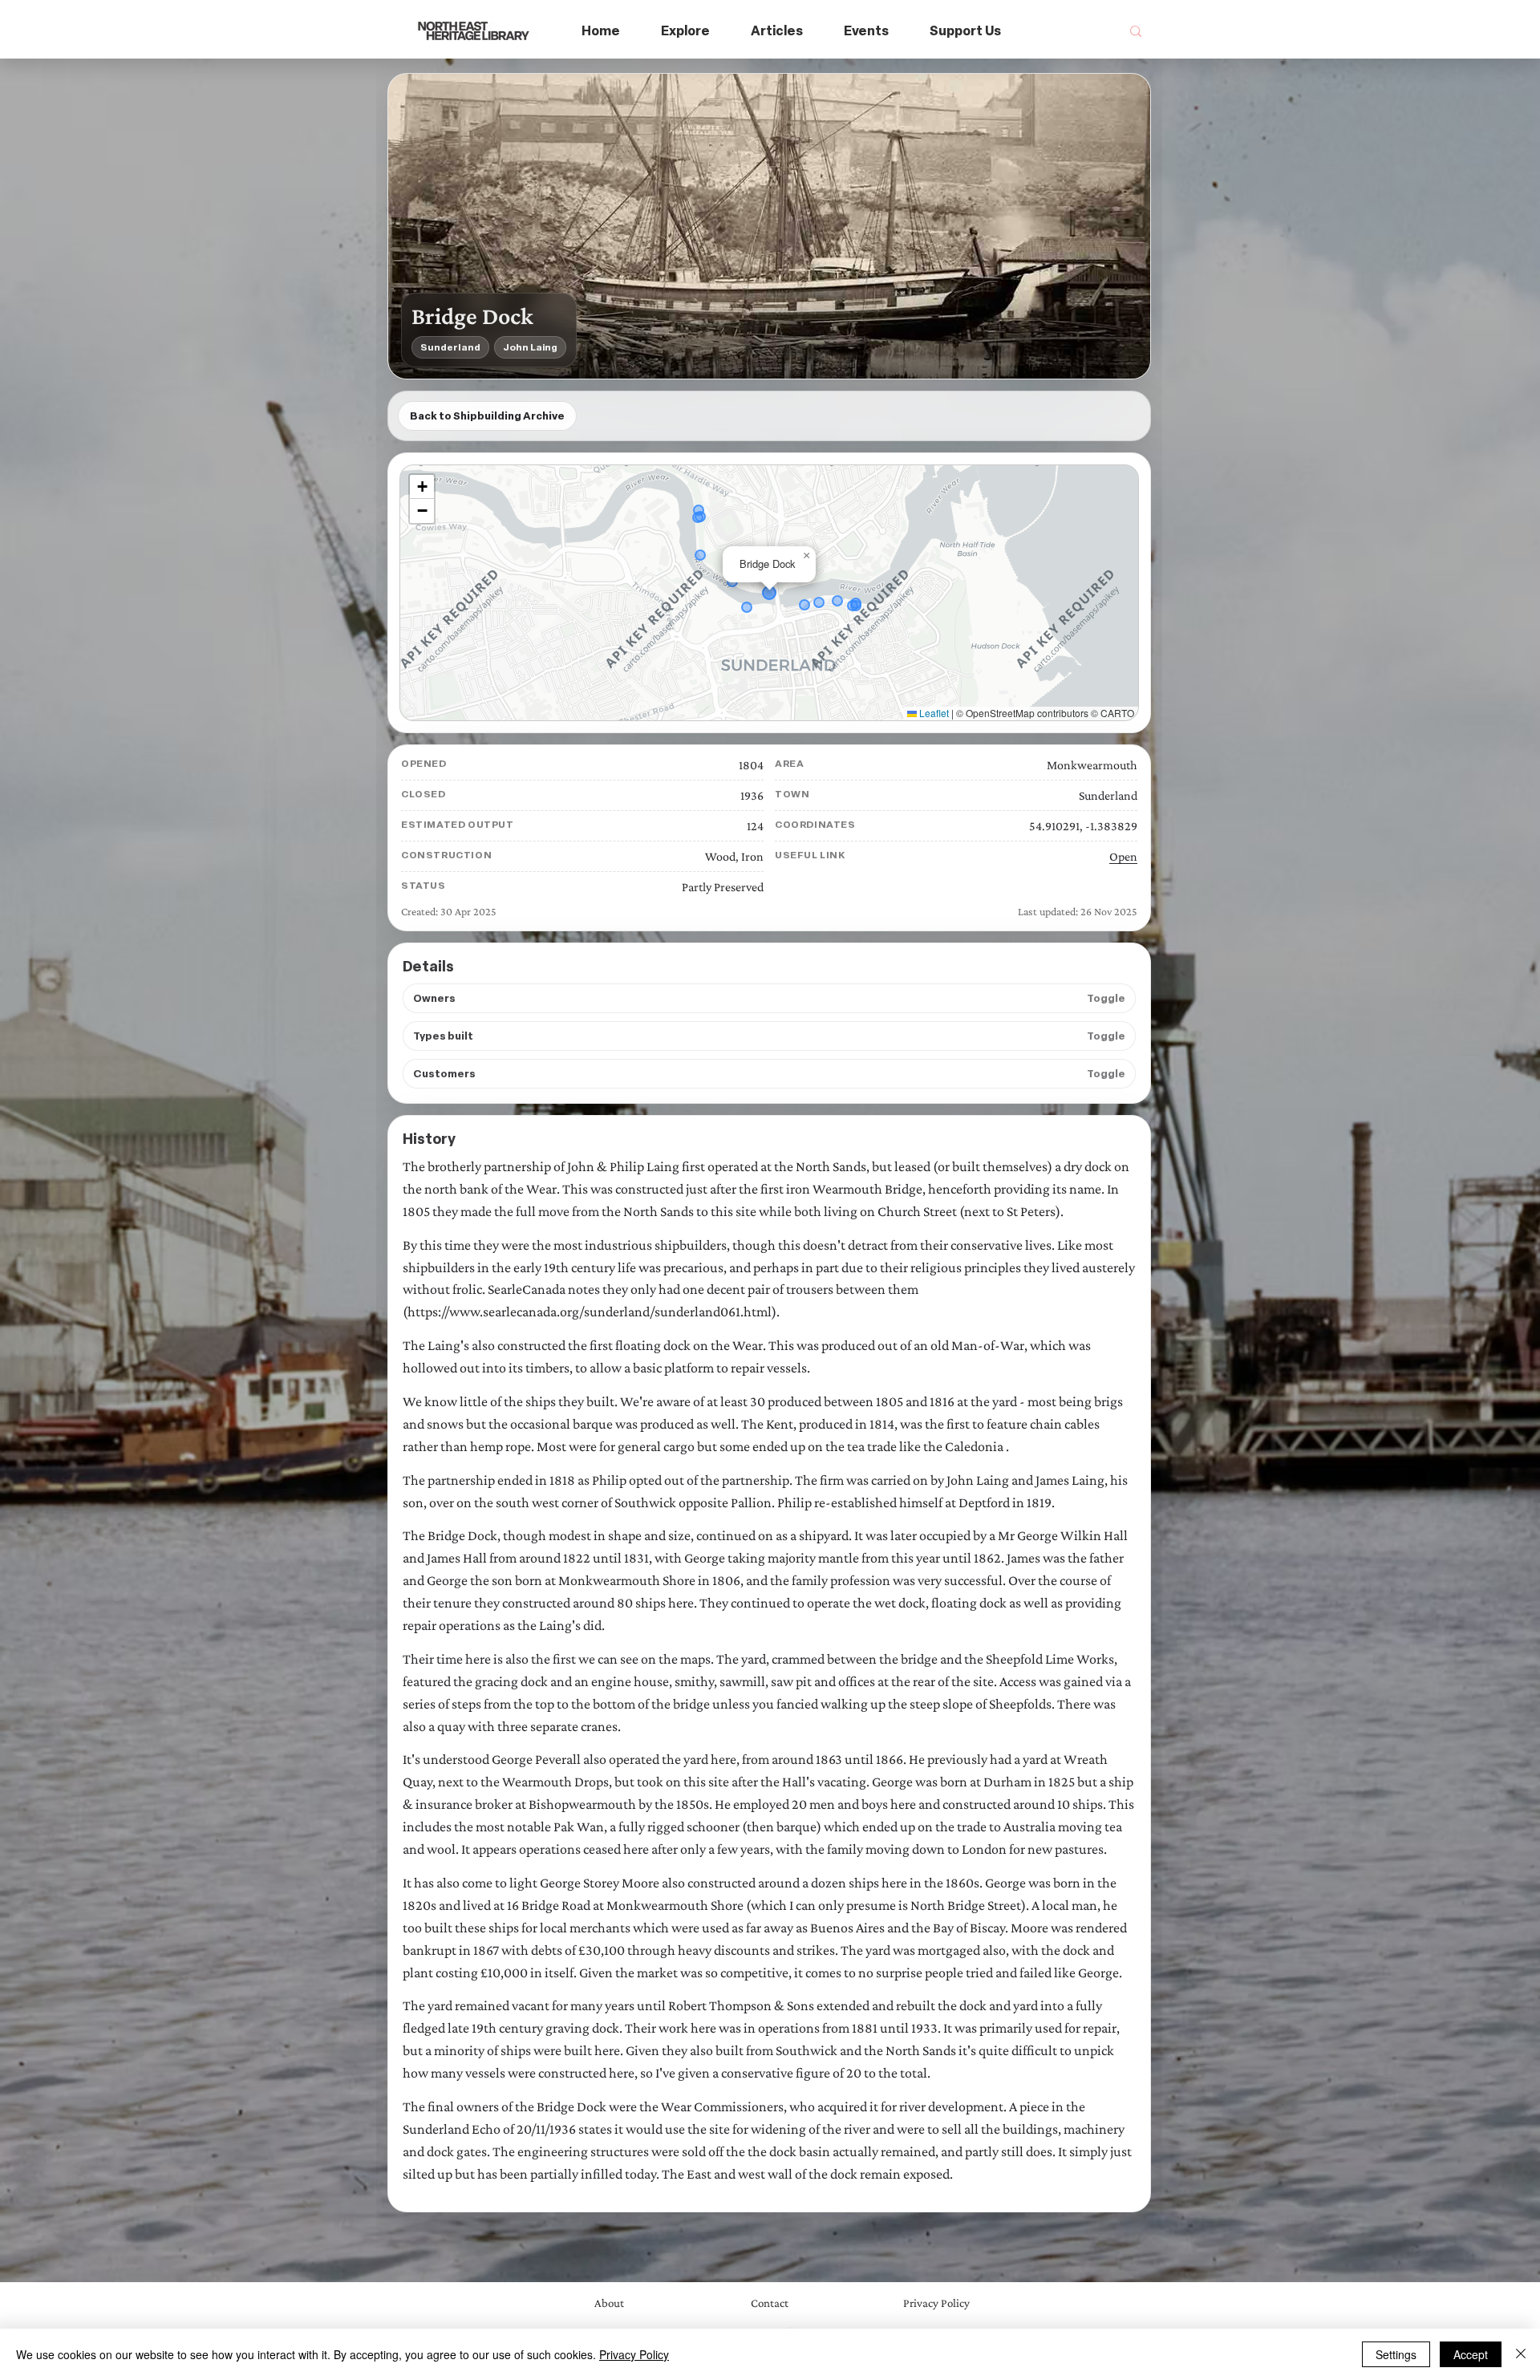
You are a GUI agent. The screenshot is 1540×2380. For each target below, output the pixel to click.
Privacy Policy (634, 2354)
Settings (1396, 2354)
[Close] (1521, 2354)
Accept (1471, 2354)
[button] (686, 32)
